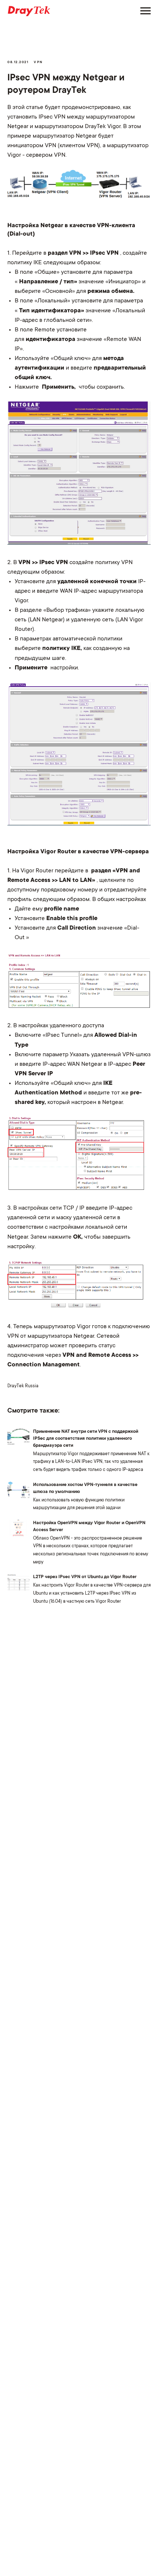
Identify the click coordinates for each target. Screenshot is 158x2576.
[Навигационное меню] (146, 11)
